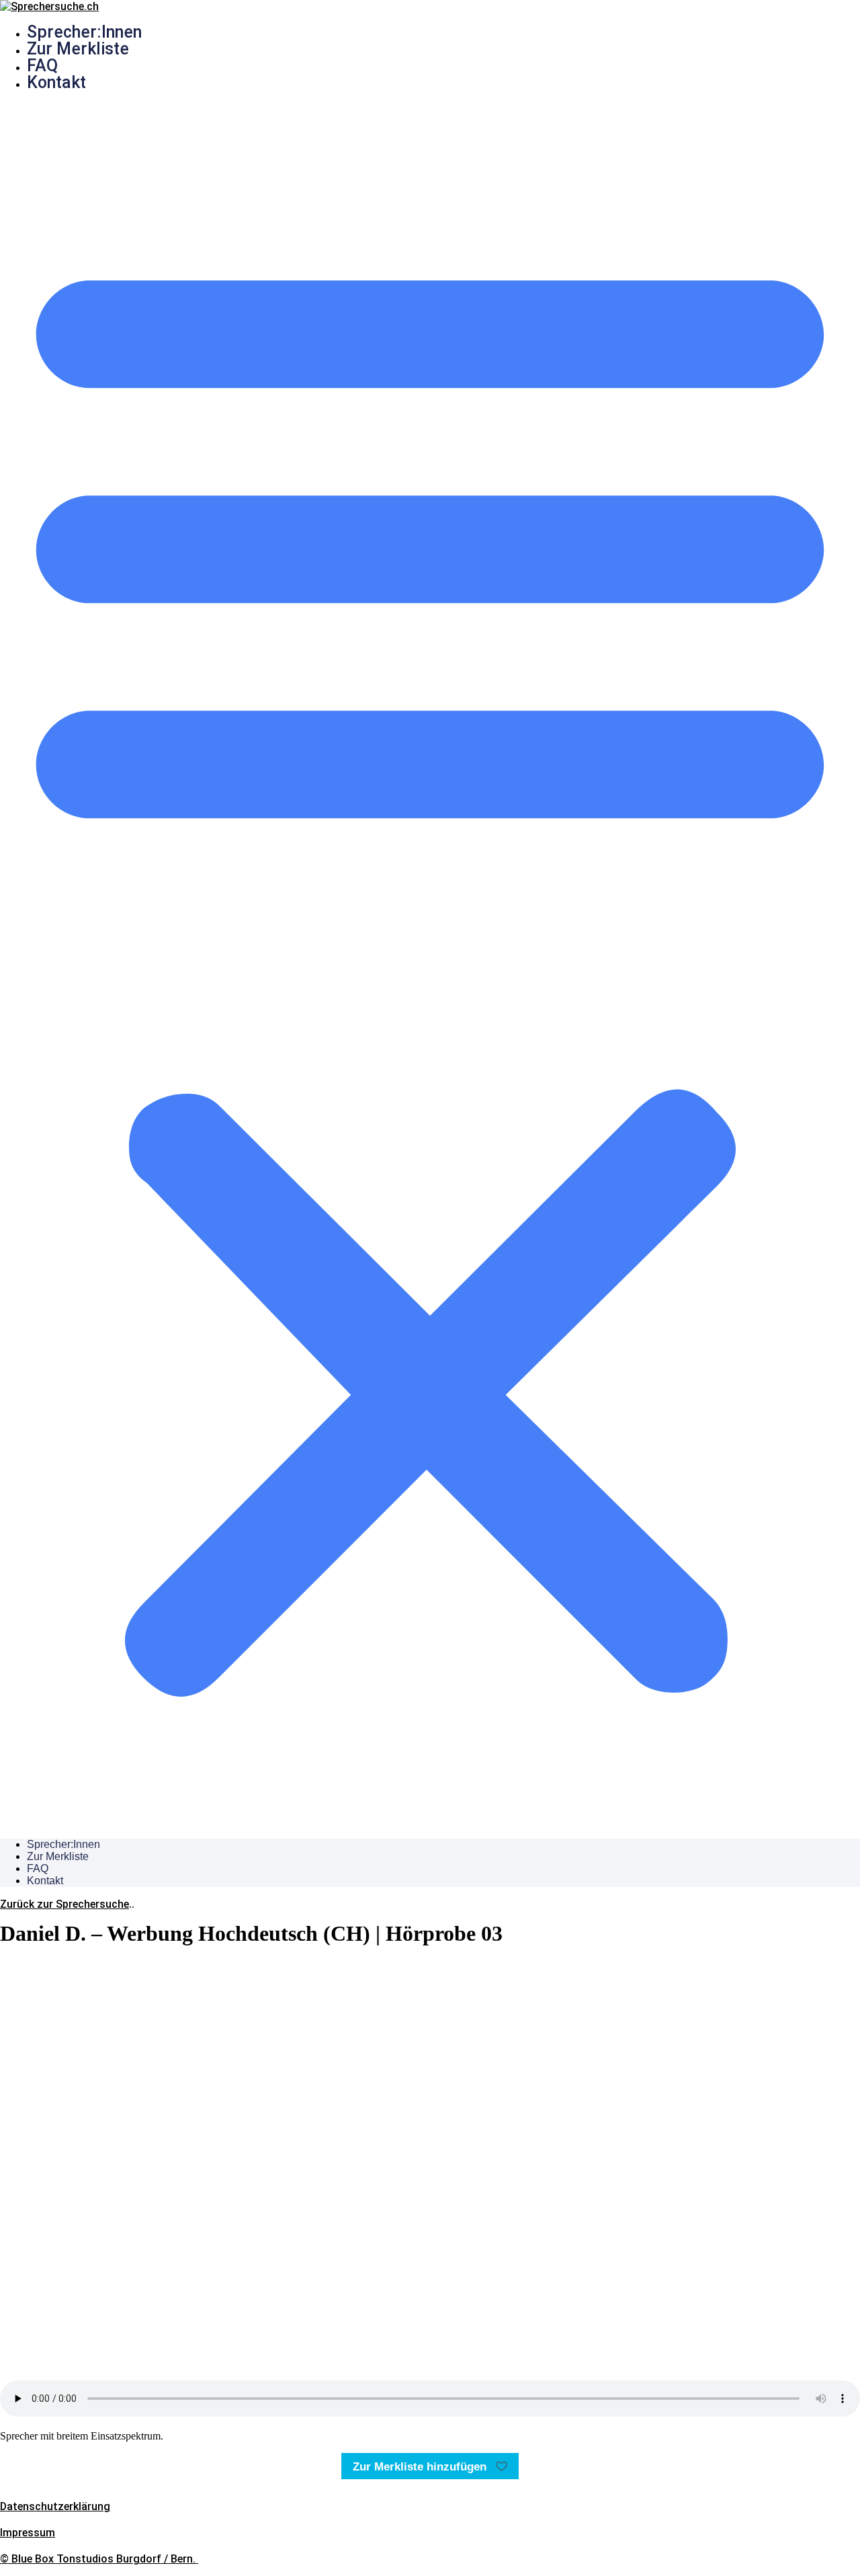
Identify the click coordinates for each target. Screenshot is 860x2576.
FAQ (42, 66)
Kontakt (56, 82)
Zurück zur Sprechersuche (64, 1904)
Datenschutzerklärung (55, 2506)
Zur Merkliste (78, 49)
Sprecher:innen (84, 32)
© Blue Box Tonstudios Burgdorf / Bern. (99, 2559)
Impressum (28, 2533)
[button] (430, 965)
